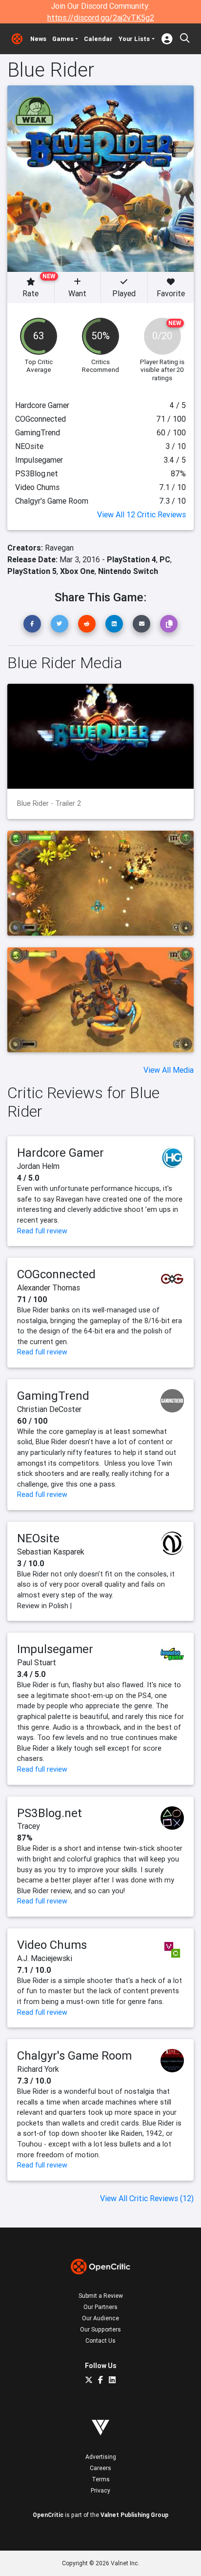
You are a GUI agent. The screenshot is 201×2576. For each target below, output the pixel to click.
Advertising (101, 2457)
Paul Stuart (37, 1662)
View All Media (169, 1070)
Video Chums (52, 1945)
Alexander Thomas (49, 1288)
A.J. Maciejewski (45, 1958)
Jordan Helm (38, 1166)
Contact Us (100, 2341)
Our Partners (100, 2307)
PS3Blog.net (50, 1813)
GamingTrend (53, 1396)
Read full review (42, 1231)
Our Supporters (100, 2329)
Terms (101, 2479)
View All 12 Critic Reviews (141, 514)
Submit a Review (101, 2296)
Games (63, 39)
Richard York (38, 2069)
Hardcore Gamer (60, 1153)
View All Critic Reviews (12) (147, 2198)
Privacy (100, 2490)
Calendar (98, 39)
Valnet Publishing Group (134, 2515)
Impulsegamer (55, 1649)
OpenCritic (48, 2515)
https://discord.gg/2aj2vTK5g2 (101, 18)
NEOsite (38, 1538)
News (38, 39)
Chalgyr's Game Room (74, 2055)
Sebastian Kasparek (51, 1552)
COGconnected (56, 1274)
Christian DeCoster (49, 1409)
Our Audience (100, 2318)
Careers (100, 2468)
